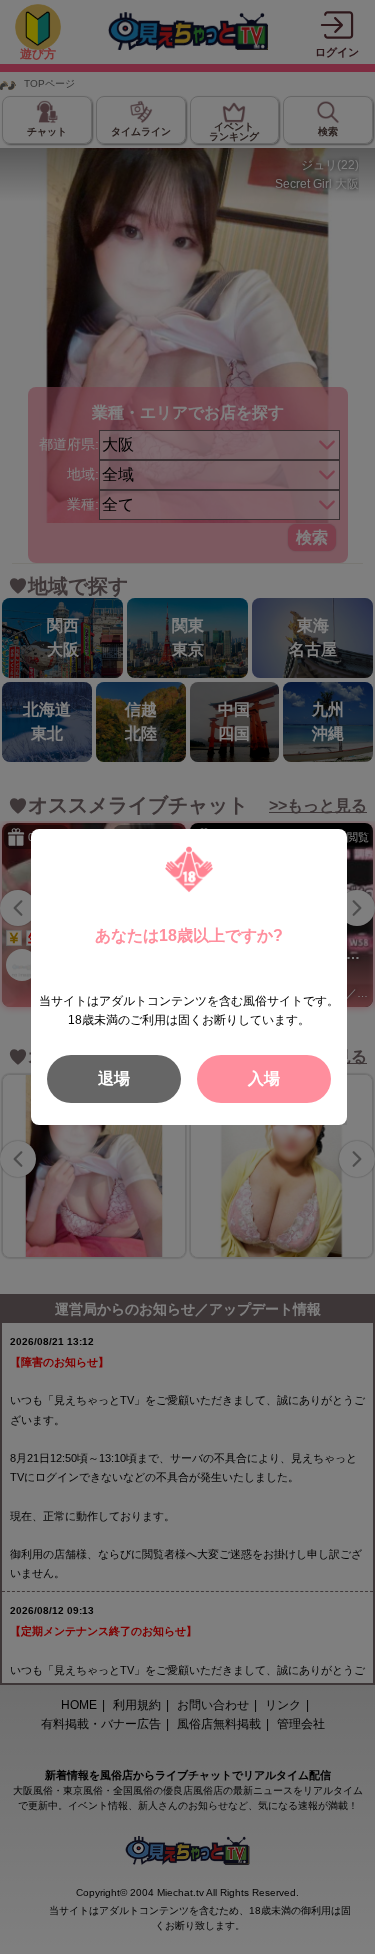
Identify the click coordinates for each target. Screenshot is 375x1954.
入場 (264, 1078)
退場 (114, 1078)
